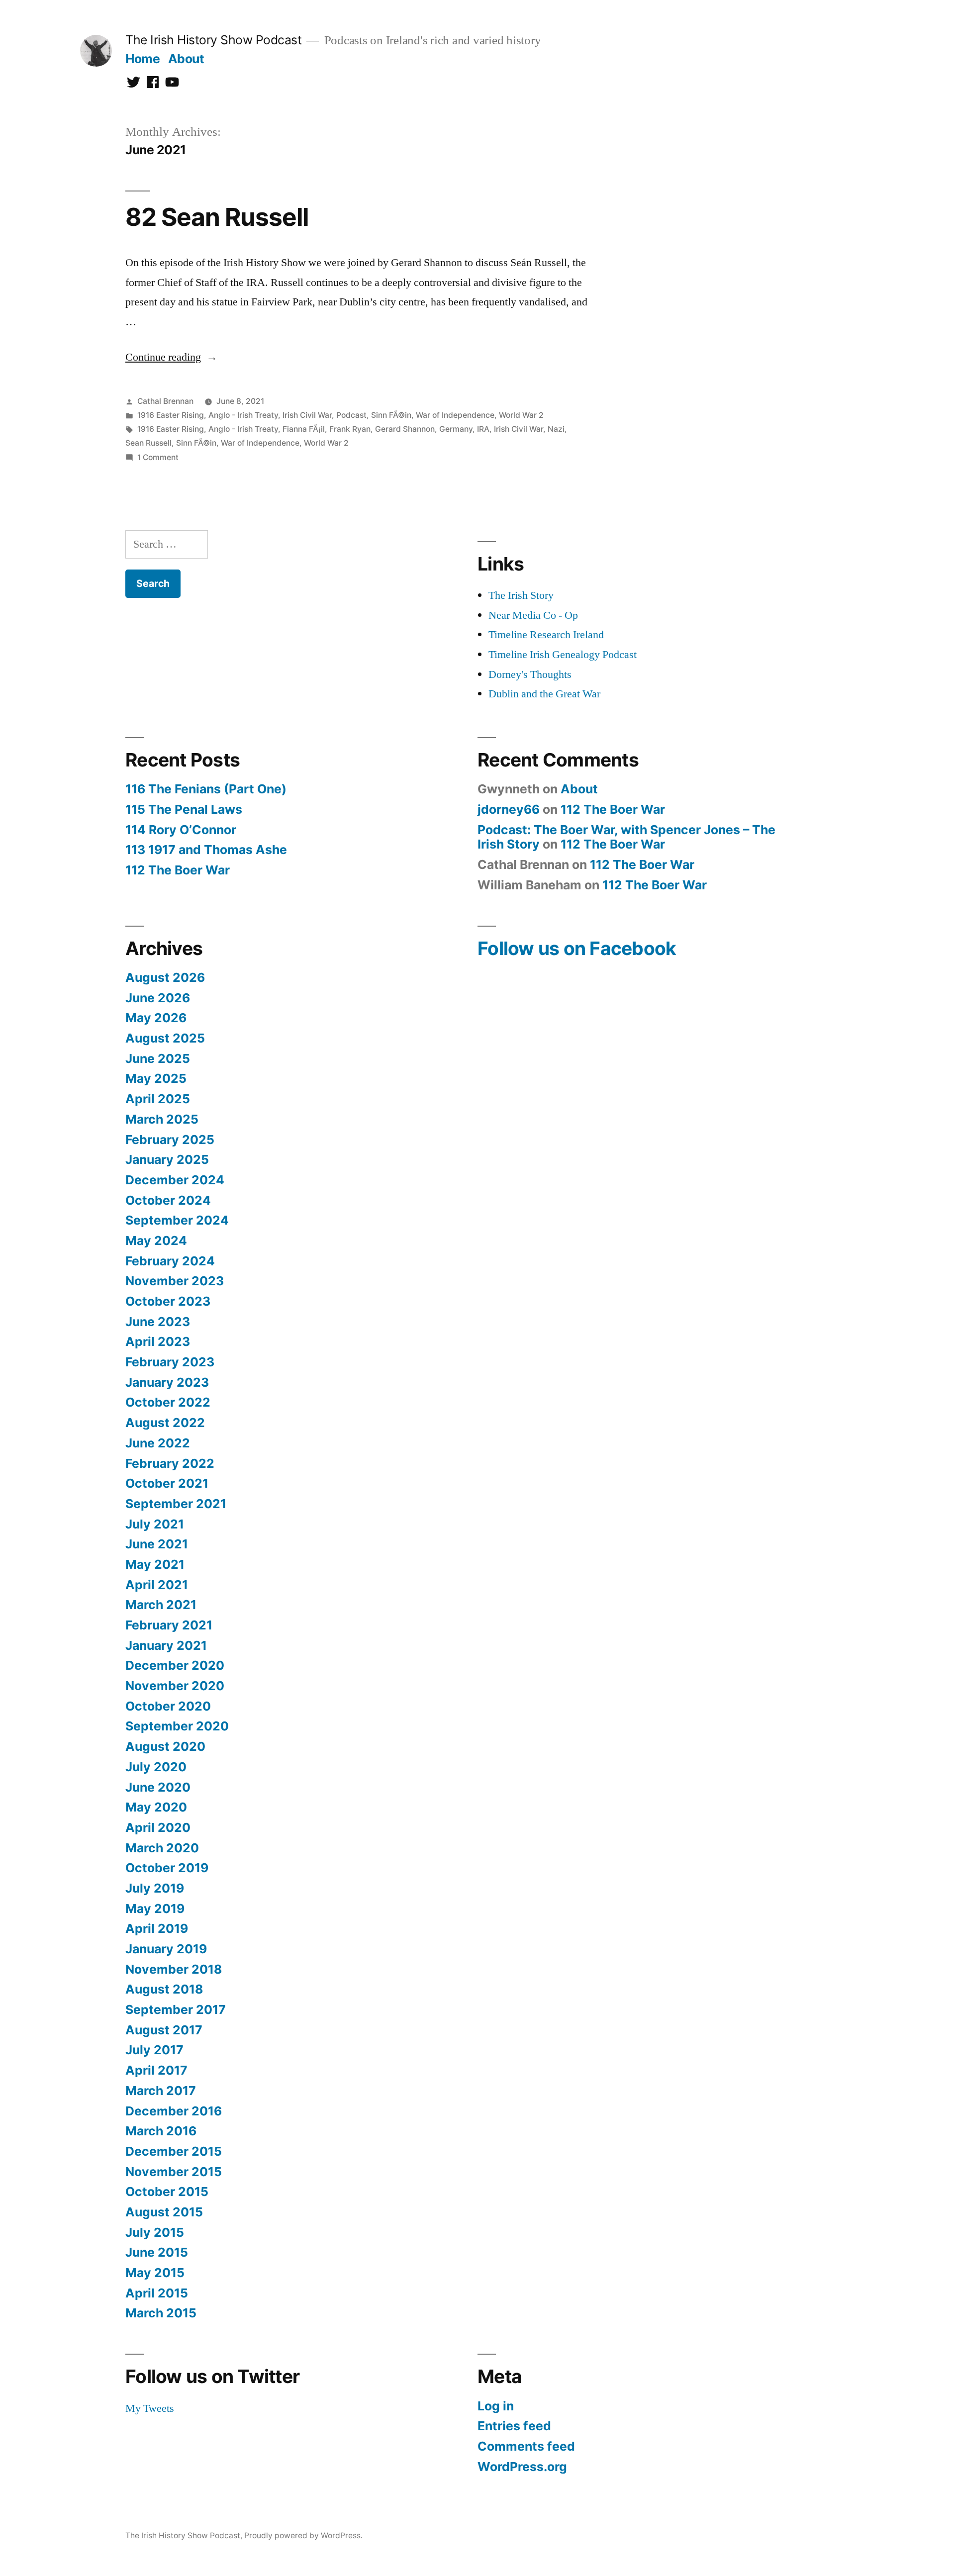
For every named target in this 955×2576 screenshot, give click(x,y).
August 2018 (164, 1989)
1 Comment (158, 457)
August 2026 (165, 977)
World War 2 (521, 415)
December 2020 (175, 1665)
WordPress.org (522, 2467)
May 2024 (156, 1240)
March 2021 (161, 1605)
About (186, 59)
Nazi (556, 429)
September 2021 (176, 1504)
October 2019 (167, 1868)
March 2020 (162, 1848)
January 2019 (166, 1949)
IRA (483, 429)
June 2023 (158, 1322)
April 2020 (158, 1827)
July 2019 (155, 1888)
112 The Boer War (178, 870)
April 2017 (156, 2070)
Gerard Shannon (405, 429)
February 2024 (170, 1261)
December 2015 (174, 2151)
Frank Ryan (350, 429)
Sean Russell (148, 443)
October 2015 (167, 2192)
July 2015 (155, 2232)
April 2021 (157, 1585)
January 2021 (166, 1645)
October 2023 (168, 1301)
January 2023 (167, 1382)
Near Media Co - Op (533, 615)
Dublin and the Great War (544, 694)
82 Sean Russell (217, 217)
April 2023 (158, 1341)
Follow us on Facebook (577, 948)
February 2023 (170, 1362)
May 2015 (155, 2273)
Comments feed (526, 2446)
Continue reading (171, 357)
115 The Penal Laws (184, 809)
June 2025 (158, 1058)
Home (143, 59)
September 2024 (177, 1220)
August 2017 (164, 2030)
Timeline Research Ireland (546, 635)
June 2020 (158, 1787)
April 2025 (158, 1099)
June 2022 (158, 1443)
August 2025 (165, 1038)
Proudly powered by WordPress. (303, 2535)
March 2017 (161, 2091)
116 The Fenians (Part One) (206, 789)
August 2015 (164, 2212)
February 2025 (170, 1140)
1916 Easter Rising (171, 415)
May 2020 (156, 1807)
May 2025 (156, 1078)
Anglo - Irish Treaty (243, 415)
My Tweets (150, 2408)
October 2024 (168, 1200)
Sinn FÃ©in (391, 415)
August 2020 (165, 1746)
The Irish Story (521, 595)
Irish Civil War (307, 415)
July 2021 (155, 1524)
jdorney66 (509, 809)
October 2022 (168, 1402)
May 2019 (155, 1908)
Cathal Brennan (165, 401)
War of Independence (455, 415)
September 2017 (176, 2009)
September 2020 (177, 1726)
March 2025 (162, 1119)
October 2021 (167, 1483)
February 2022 (170, 1463)
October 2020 (168, 1706)
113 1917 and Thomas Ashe (206, 850)
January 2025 (167, 1159)
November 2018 (174, 1969)
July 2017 (154, 2050)
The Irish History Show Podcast (213, 40)
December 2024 (175, 1180)
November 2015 (174, 2172)
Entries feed (514, 2426)
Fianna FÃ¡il (304, 429)
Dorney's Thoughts (530, 674)
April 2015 (157, 2293)
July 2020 (156, 1767)
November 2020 (175, 1686)
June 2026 (158, 998)
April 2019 (157, 1928)
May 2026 (156, 1018)
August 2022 (165, 1423)
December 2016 (174, 2111)
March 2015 (161, 2313)
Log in (496, 2406)
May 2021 (155, 1564)
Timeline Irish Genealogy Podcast (563, 655)
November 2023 (175, 1281)
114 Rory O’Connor (181, 830)
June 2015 (157, 2252)
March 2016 (161, 2131)
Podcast (351, 415)
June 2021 (157, 1544)
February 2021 (169, 1625)
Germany (456, 429)
